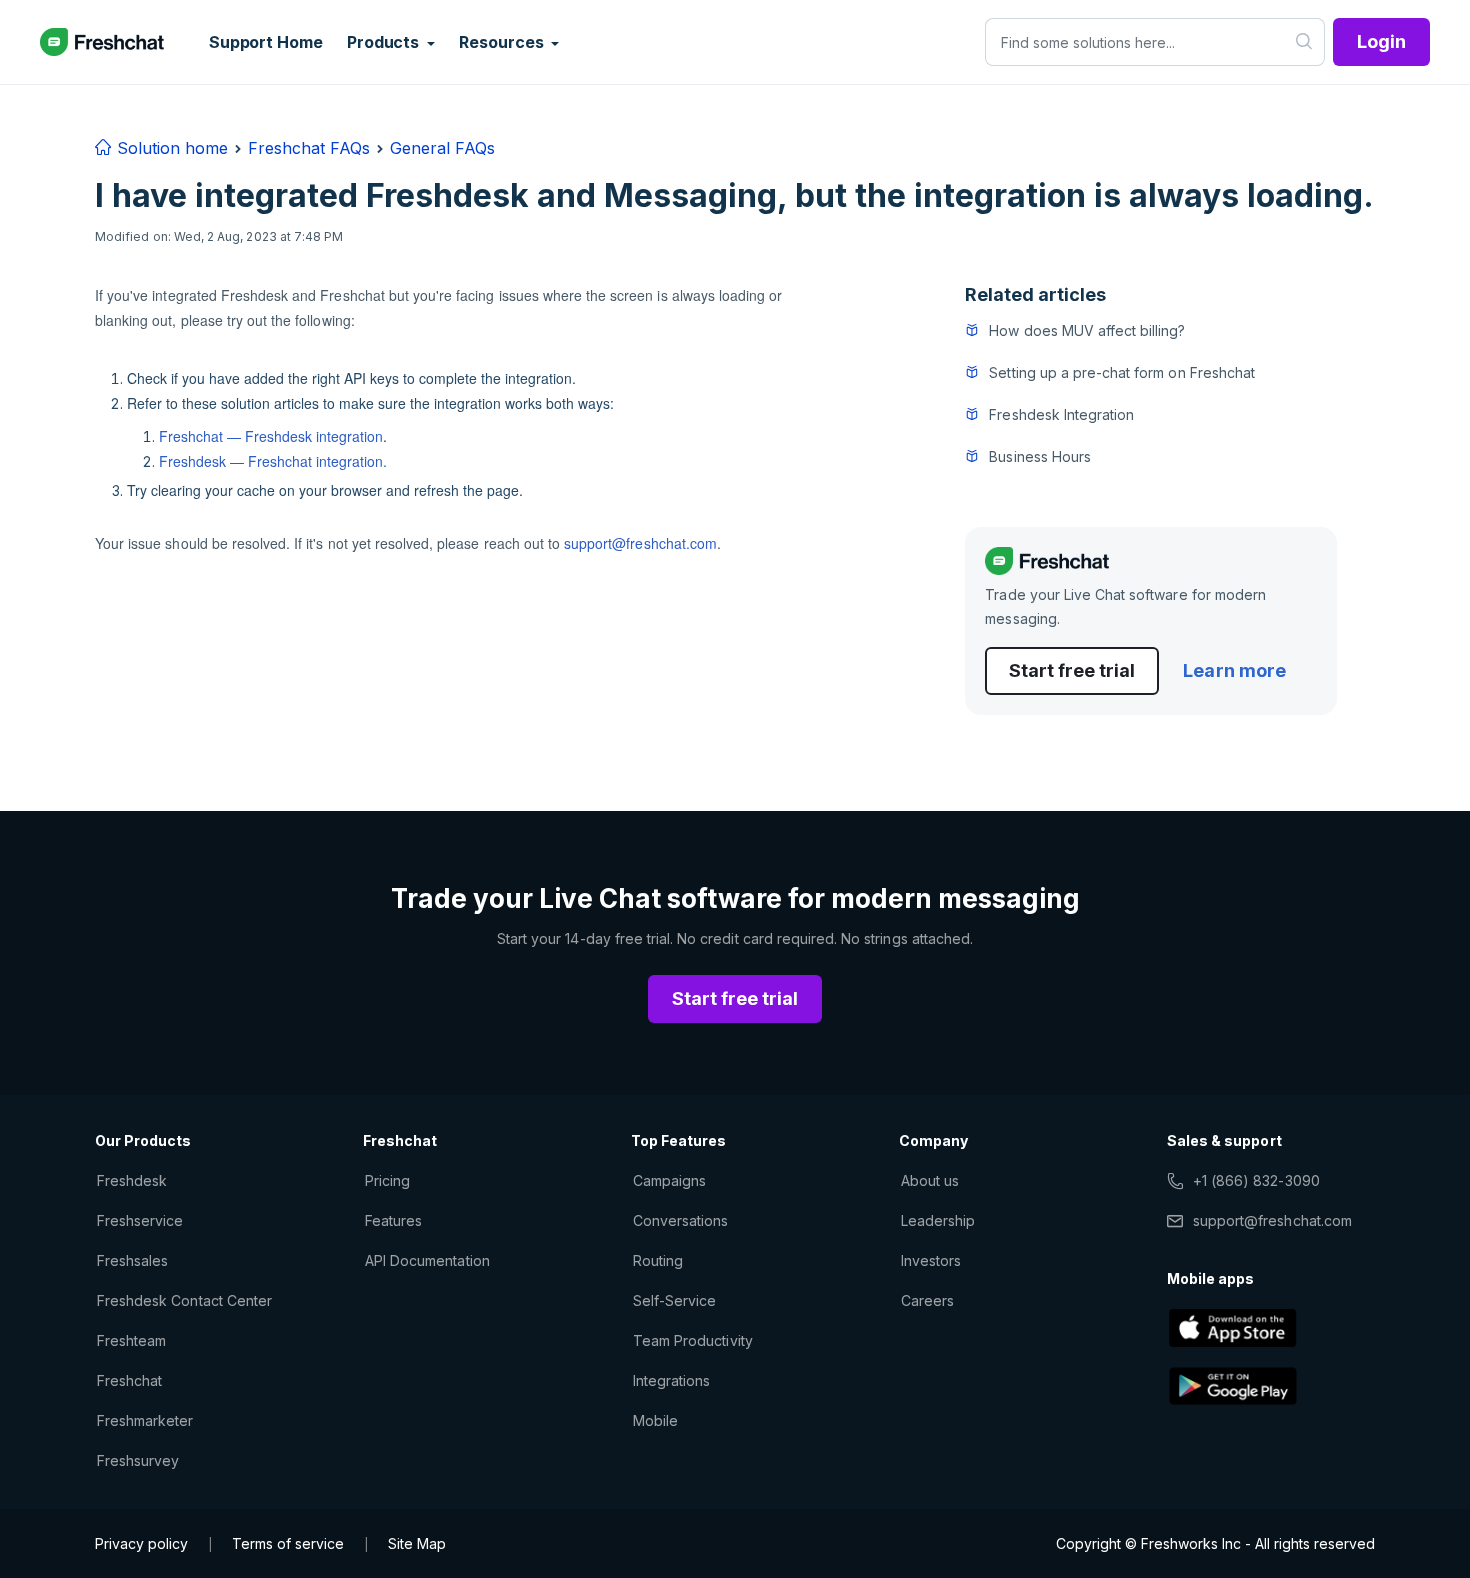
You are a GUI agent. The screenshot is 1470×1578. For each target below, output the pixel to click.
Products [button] (385, 42)
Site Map (417, 1543)
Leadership (938, 1220)
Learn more (1234, 670)
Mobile (655, 1420)
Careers (927, 1300)
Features (393, 1220)
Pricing (387, 1180)
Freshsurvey (138, 1460)
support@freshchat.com (640, 543)
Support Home (266, 42)
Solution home (170, 148)
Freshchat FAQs (309, 148)
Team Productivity (693, 1340)
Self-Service (674, 1300)
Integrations (671, 1380)
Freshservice (140, 1220)
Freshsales (132, 1260)
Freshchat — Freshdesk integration (271, 436)
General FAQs (442, 148)
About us (930, 1180)
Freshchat (129, 1380)
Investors (931, 1260)
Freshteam (131, 1340)
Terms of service (288, 1543)
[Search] (1304, 42)
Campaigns (669, 1180)
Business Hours (1040, 456)
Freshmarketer (145, 1420)
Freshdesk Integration (1061, 414)
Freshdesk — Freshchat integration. (273, 461)
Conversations (681, 1220)
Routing (658, 1260)
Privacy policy (141, 1543)
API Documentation (427, 1260)
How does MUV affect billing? (1087, 330)
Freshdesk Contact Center (184, 1300)
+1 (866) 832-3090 (1256, 1180)
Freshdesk (132, 1180)
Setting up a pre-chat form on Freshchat (1122, 372)
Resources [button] (503, 42)
